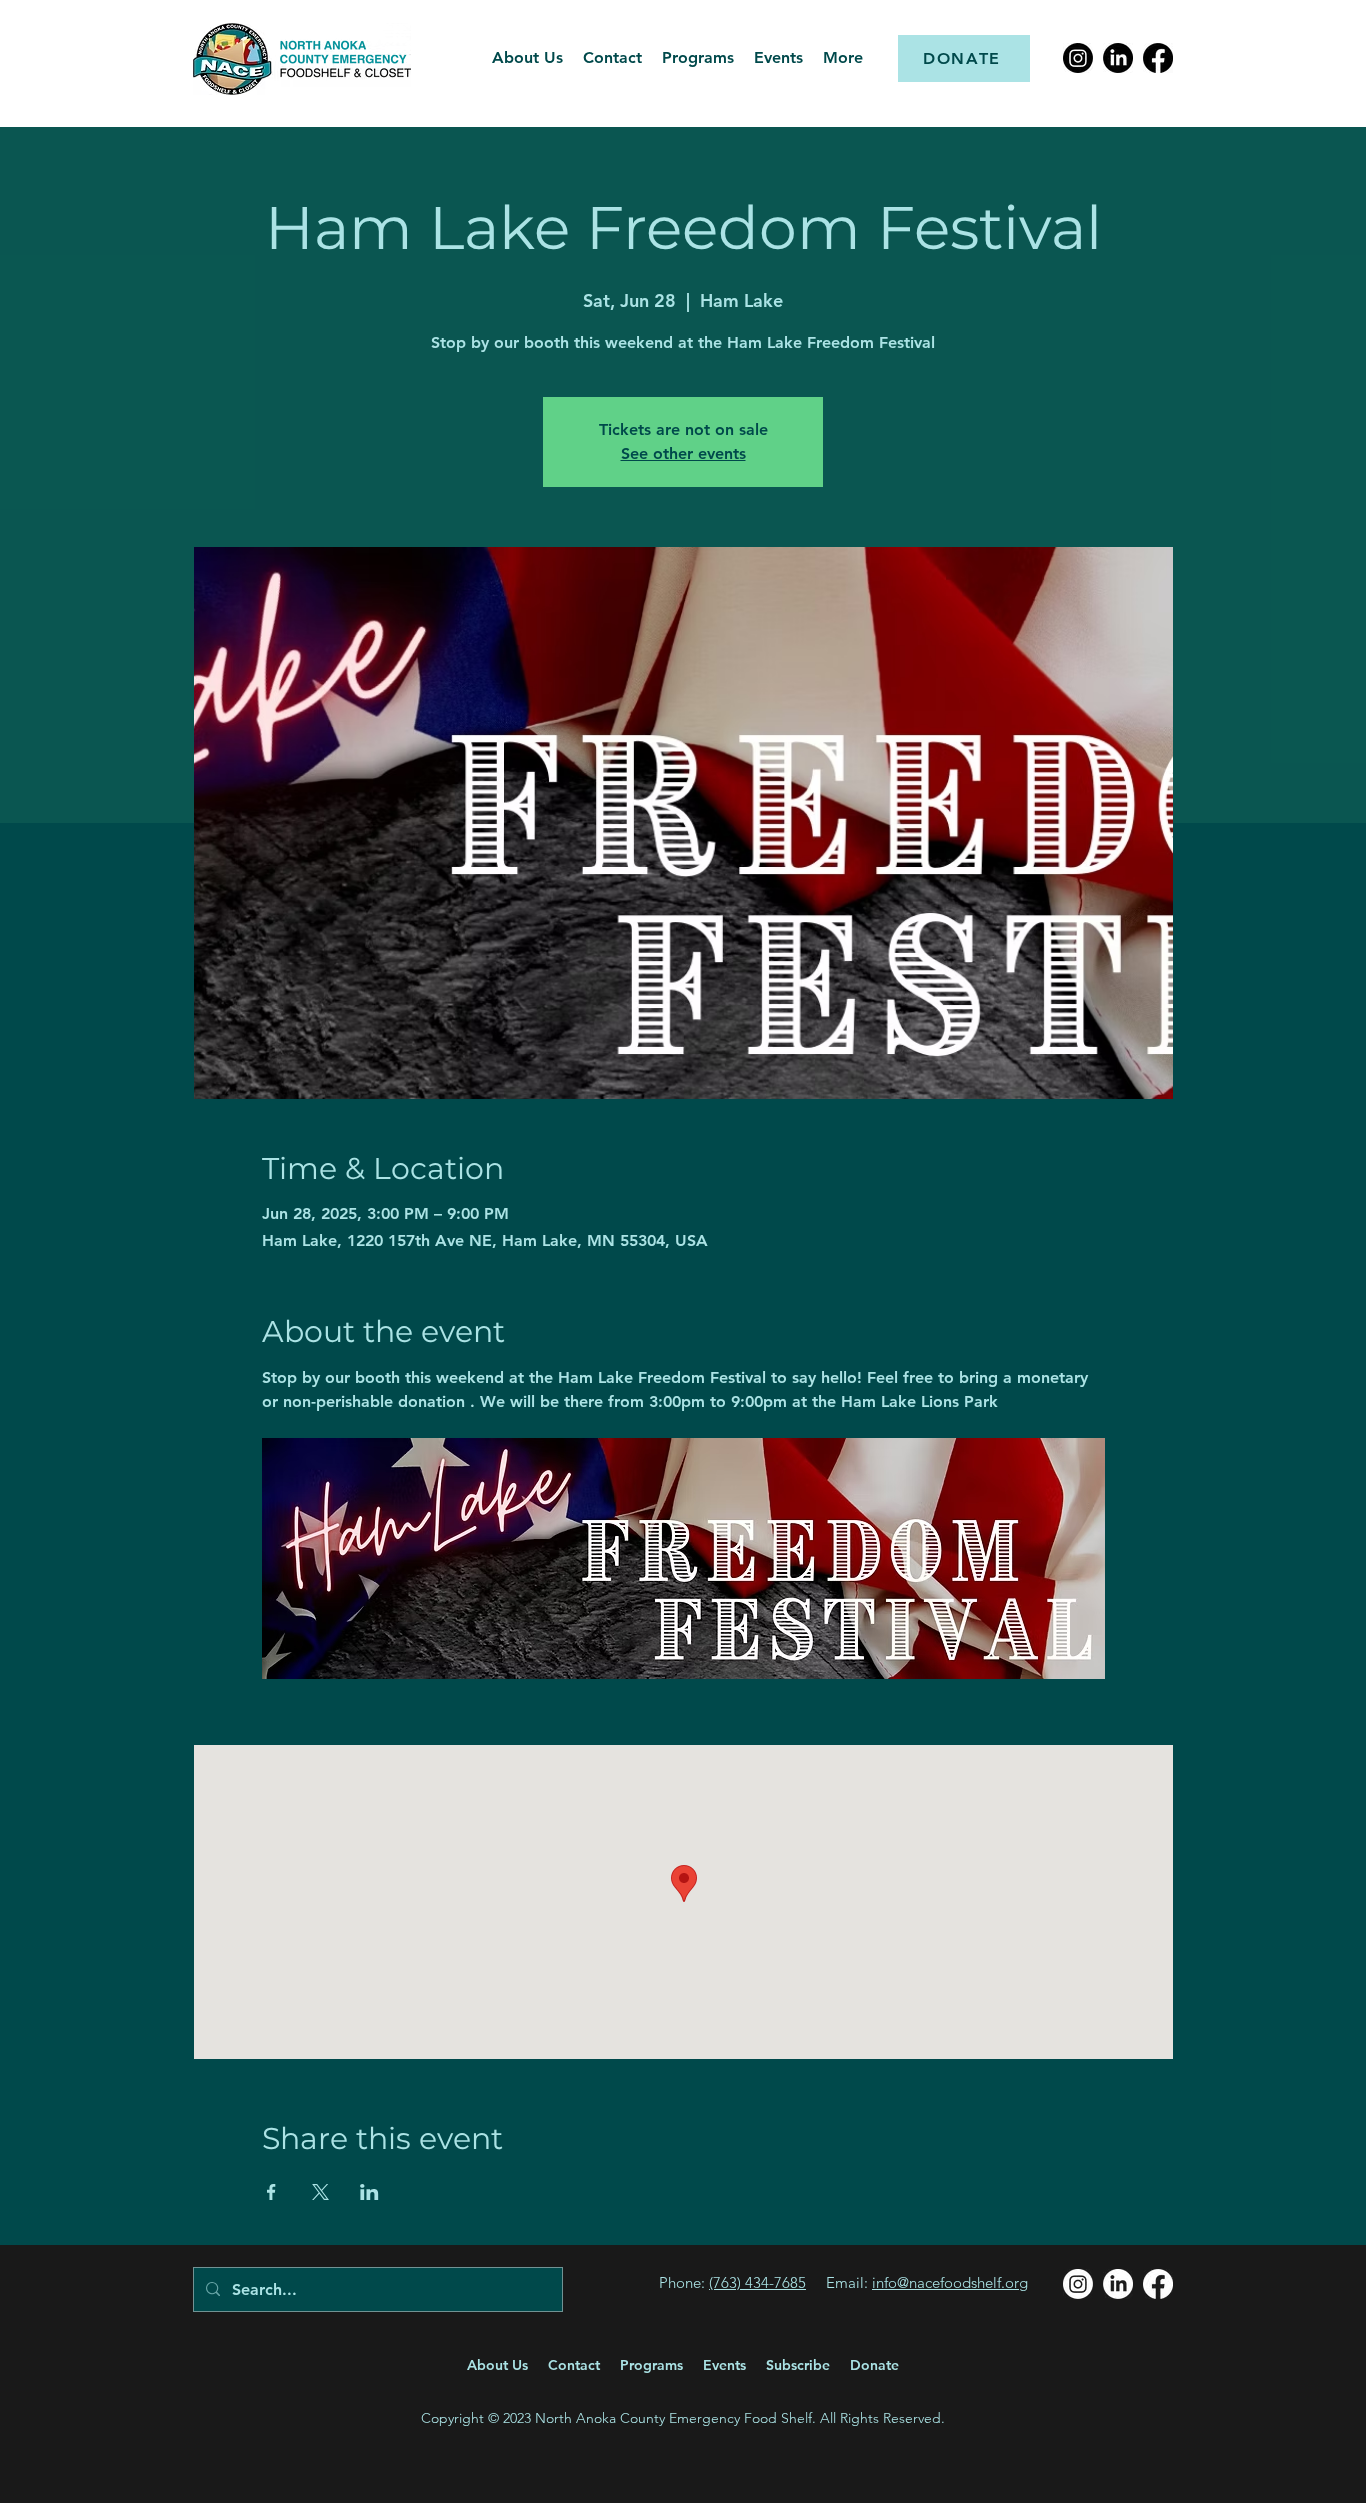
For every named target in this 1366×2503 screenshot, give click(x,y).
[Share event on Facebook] (271, 2192)
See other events (683, 453)
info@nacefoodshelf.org (950, 2282)
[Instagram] (1078, 58)
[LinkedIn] (1118, 58)
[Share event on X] (320, 2192)
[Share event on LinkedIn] (369, 2192)
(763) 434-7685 (757, 2282)
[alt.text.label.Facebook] (1158, 58)
